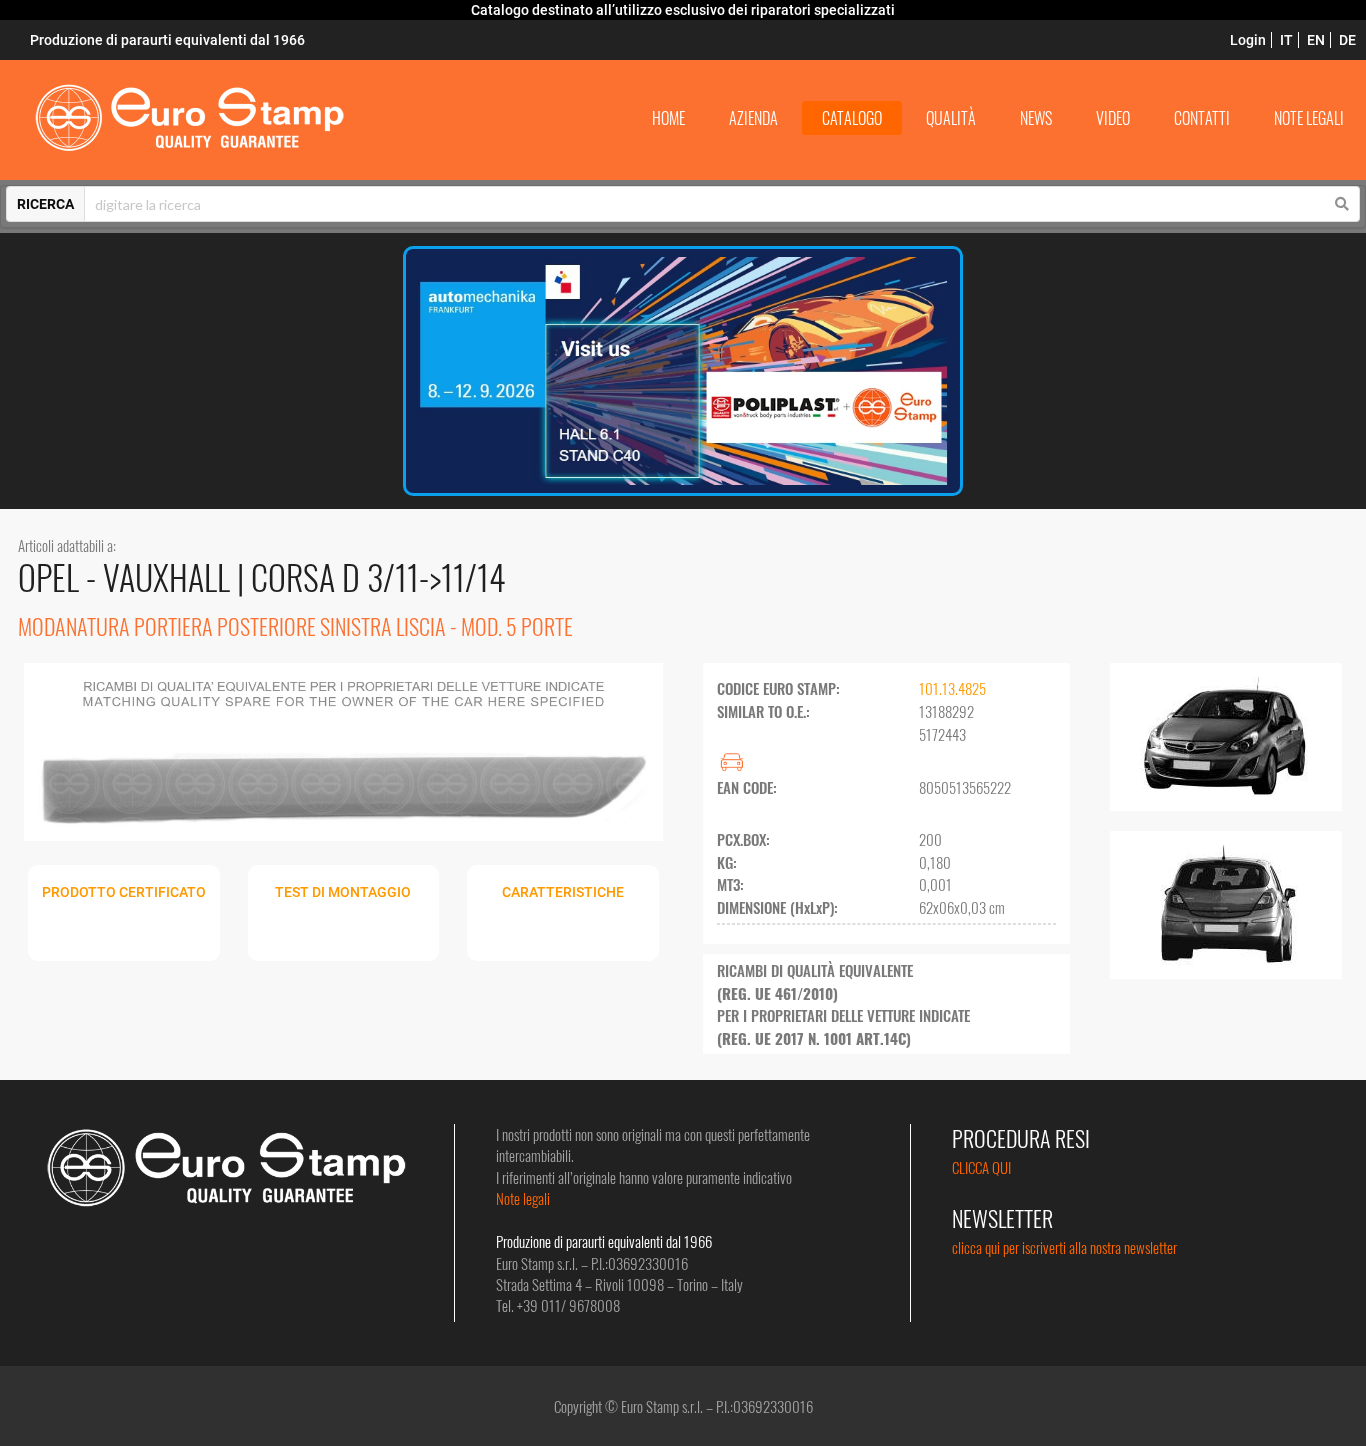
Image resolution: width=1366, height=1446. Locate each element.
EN (1316, 40)
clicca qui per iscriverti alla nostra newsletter (1064, 1247)
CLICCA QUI (981, 1167)
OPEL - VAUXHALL (127, 576)
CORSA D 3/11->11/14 (378, 576)
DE (1347, 40)
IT (1286, 40)
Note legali (523, 1198)
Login (1248, 40)
